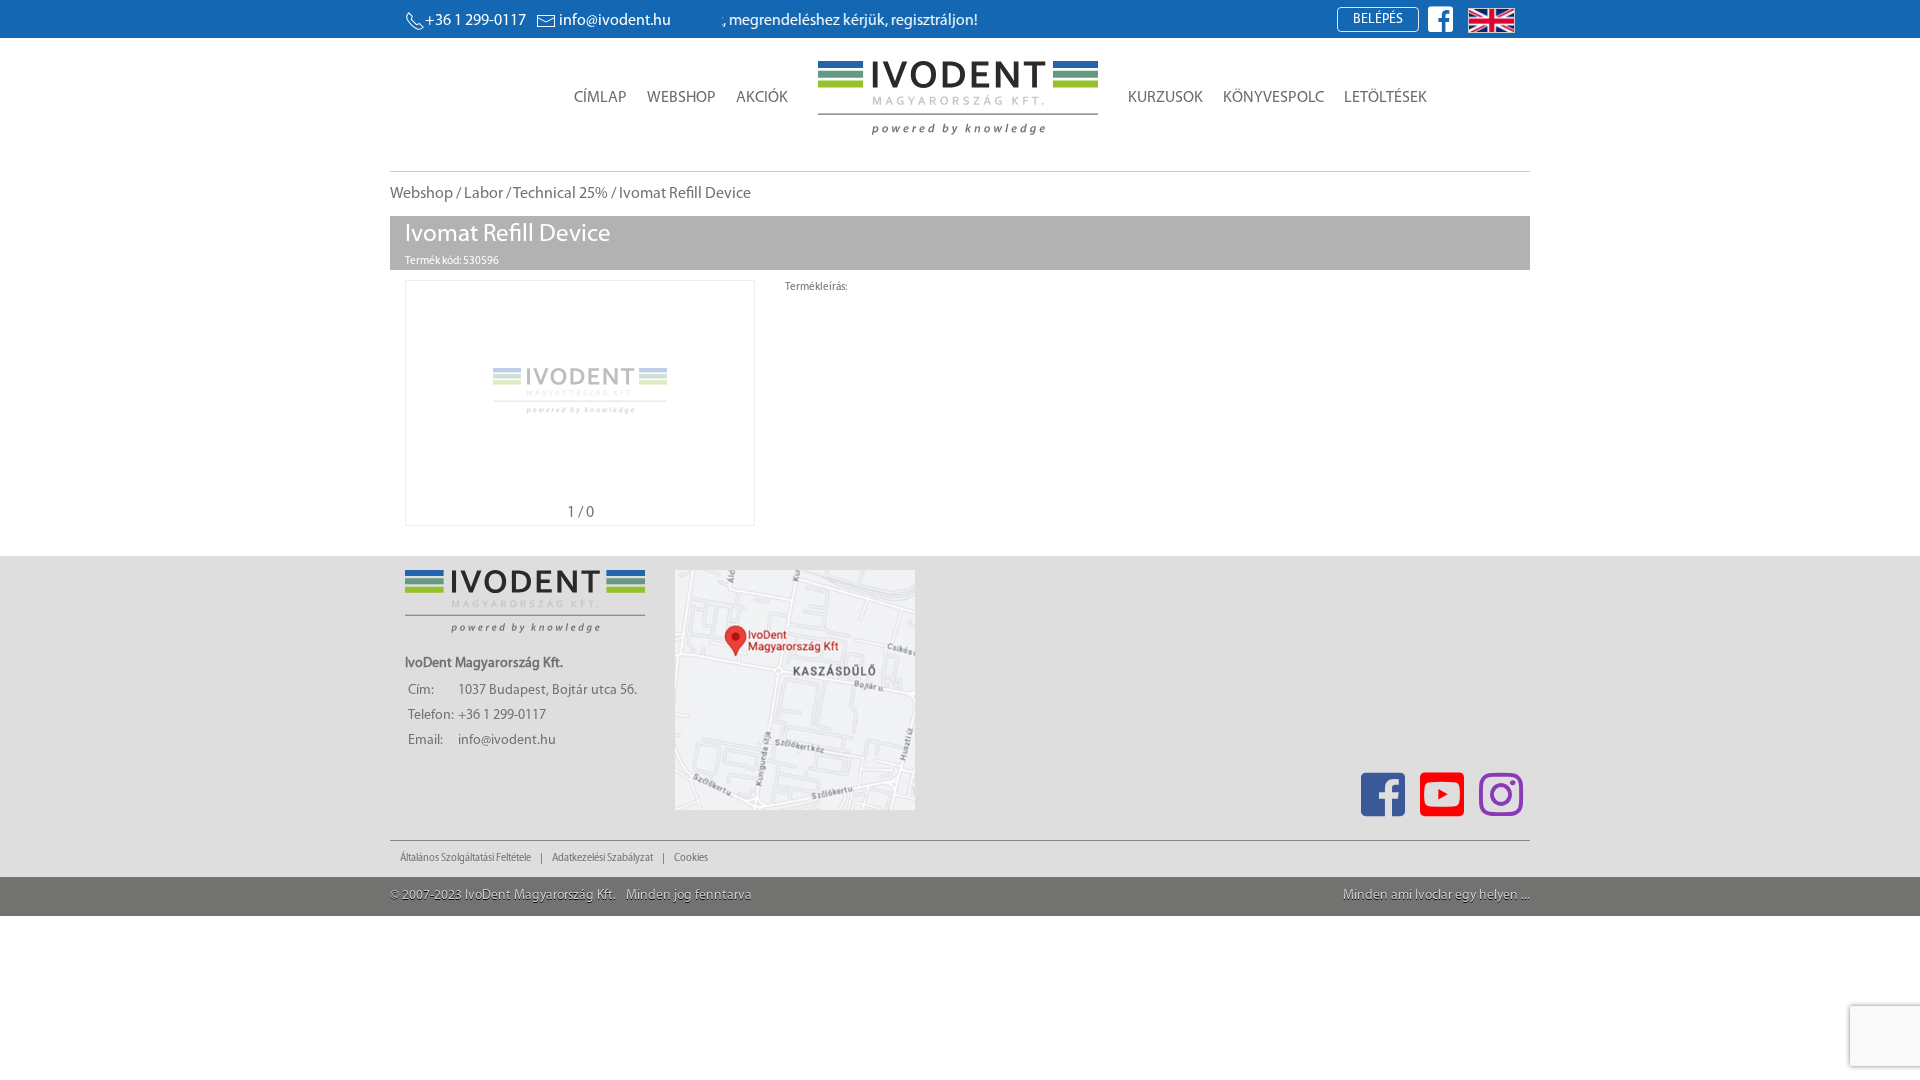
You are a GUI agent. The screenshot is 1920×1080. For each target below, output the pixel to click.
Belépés (1378, 19)
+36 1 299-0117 (475, 21)
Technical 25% (560, 194)
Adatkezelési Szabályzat (602, 858)
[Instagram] (1500, 788)
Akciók (762, 98)
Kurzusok (1165, 98)
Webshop (681, 98)
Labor (483, 194)
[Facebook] (1382, 788)
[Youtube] (1441, 788)
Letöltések (1385, 98)
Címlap (600, 98)
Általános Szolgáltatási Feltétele (465, 858)
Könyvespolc (1273, 98)
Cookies (691, 858)
